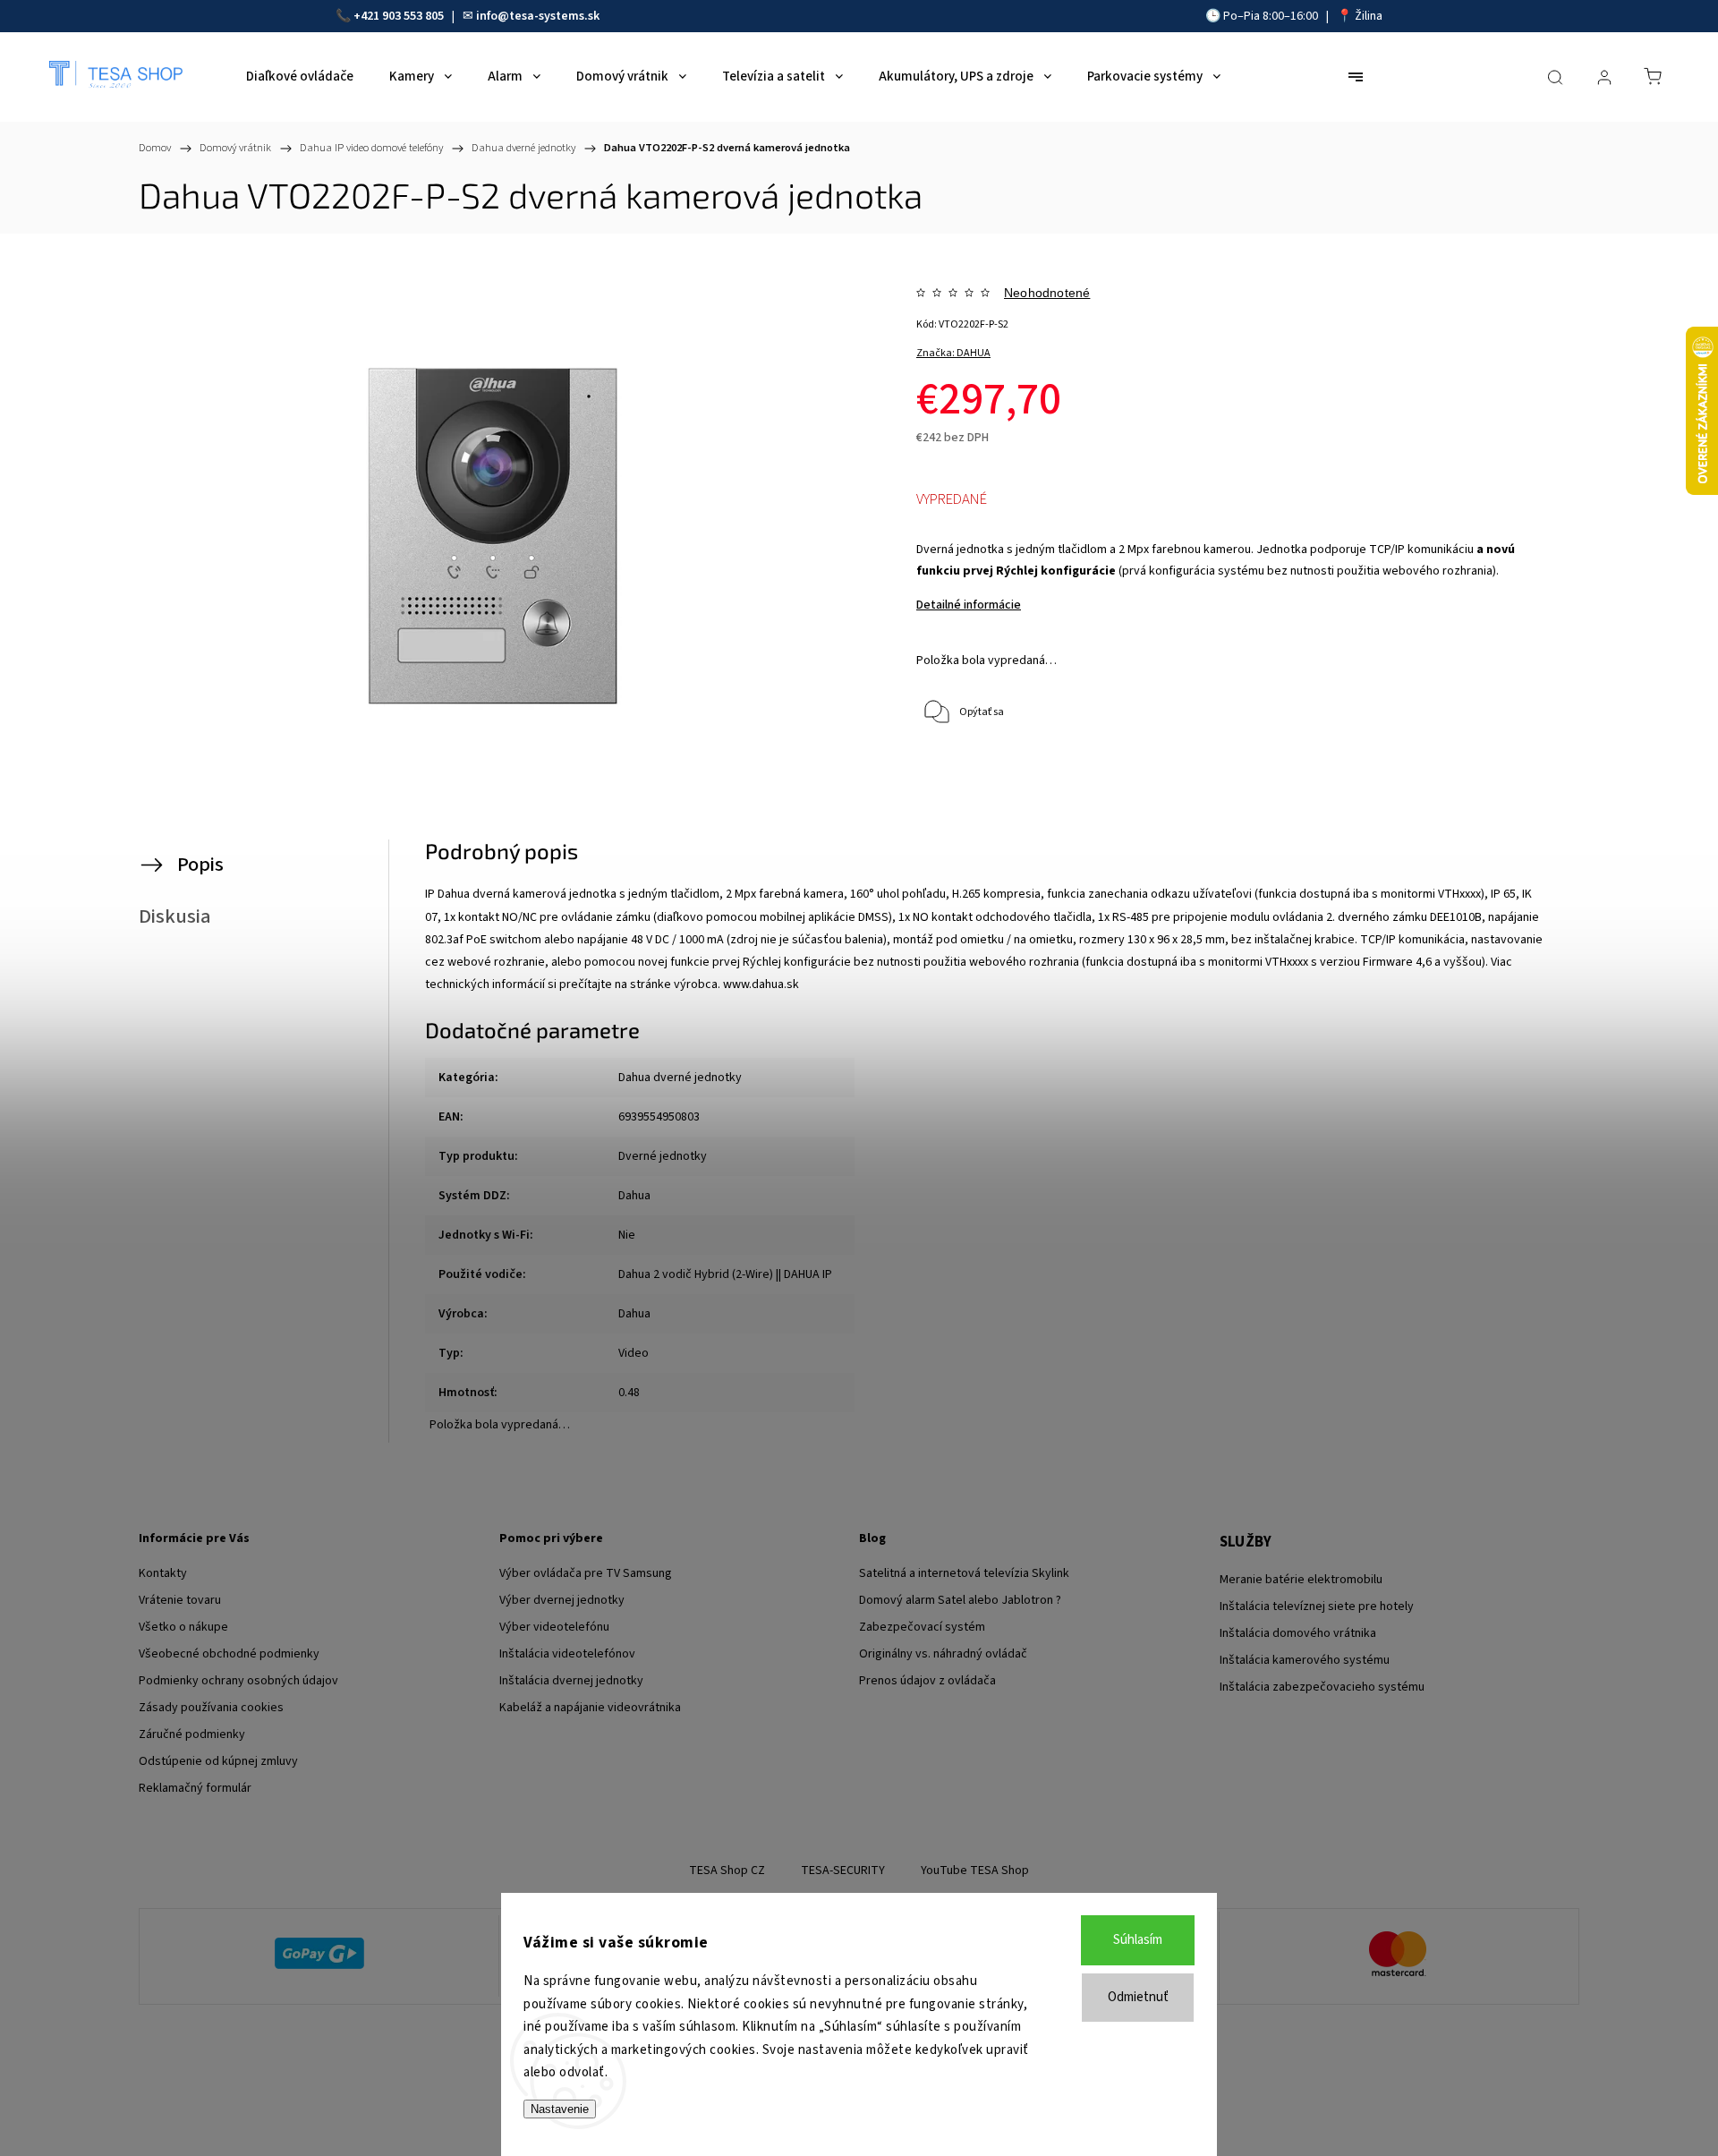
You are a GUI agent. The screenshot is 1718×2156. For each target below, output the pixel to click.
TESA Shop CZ (727, 1871)
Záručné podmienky (192, 1734)
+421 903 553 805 (399, 16)
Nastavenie (560, 2109)
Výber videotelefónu (554, 1627)
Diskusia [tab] (175, 916)
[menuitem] (300, 77)
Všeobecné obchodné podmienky (229, 1654)
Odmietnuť (1138, 1997)
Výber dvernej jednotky (562, 1600)
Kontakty (163, 1573)
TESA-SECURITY (843, 1871)
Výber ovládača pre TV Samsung (586, 1573)
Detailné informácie (969, 605)
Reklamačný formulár (195, 1788)
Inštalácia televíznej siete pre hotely (1317, 1606)
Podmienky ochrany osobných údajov (238, 1681)
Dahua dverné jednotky (680, 1078)
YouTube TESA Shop (975, 1871)
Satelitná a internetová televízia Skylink (964, 1573)
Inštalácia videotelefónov (567, 1654)
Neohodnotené (1047, 293)
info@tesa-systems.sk (538, 16)
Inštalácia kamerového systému (1305, 1660)
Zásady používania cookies (211, 1708)
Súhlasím (1138, 1940)
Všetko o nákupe (183, 1627)
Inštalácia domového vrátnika (1298, 1633)
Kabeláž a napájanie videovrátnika (590, 1708)
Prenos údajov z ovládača (927, 1681)
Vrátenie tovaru (180, 1600)
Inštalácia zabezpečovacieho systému (1322, 1687)
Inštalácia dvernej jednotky (571, 1681)
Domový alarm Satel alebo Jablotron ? (960, 1600)
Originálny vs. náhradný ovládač (943, 1654)
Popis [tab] (200, 865)
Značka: (953, 353)
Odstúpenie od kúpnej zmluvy (218, 1761)
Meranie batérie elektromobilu (1301, 1580)
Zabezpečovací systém (922, 1627)
